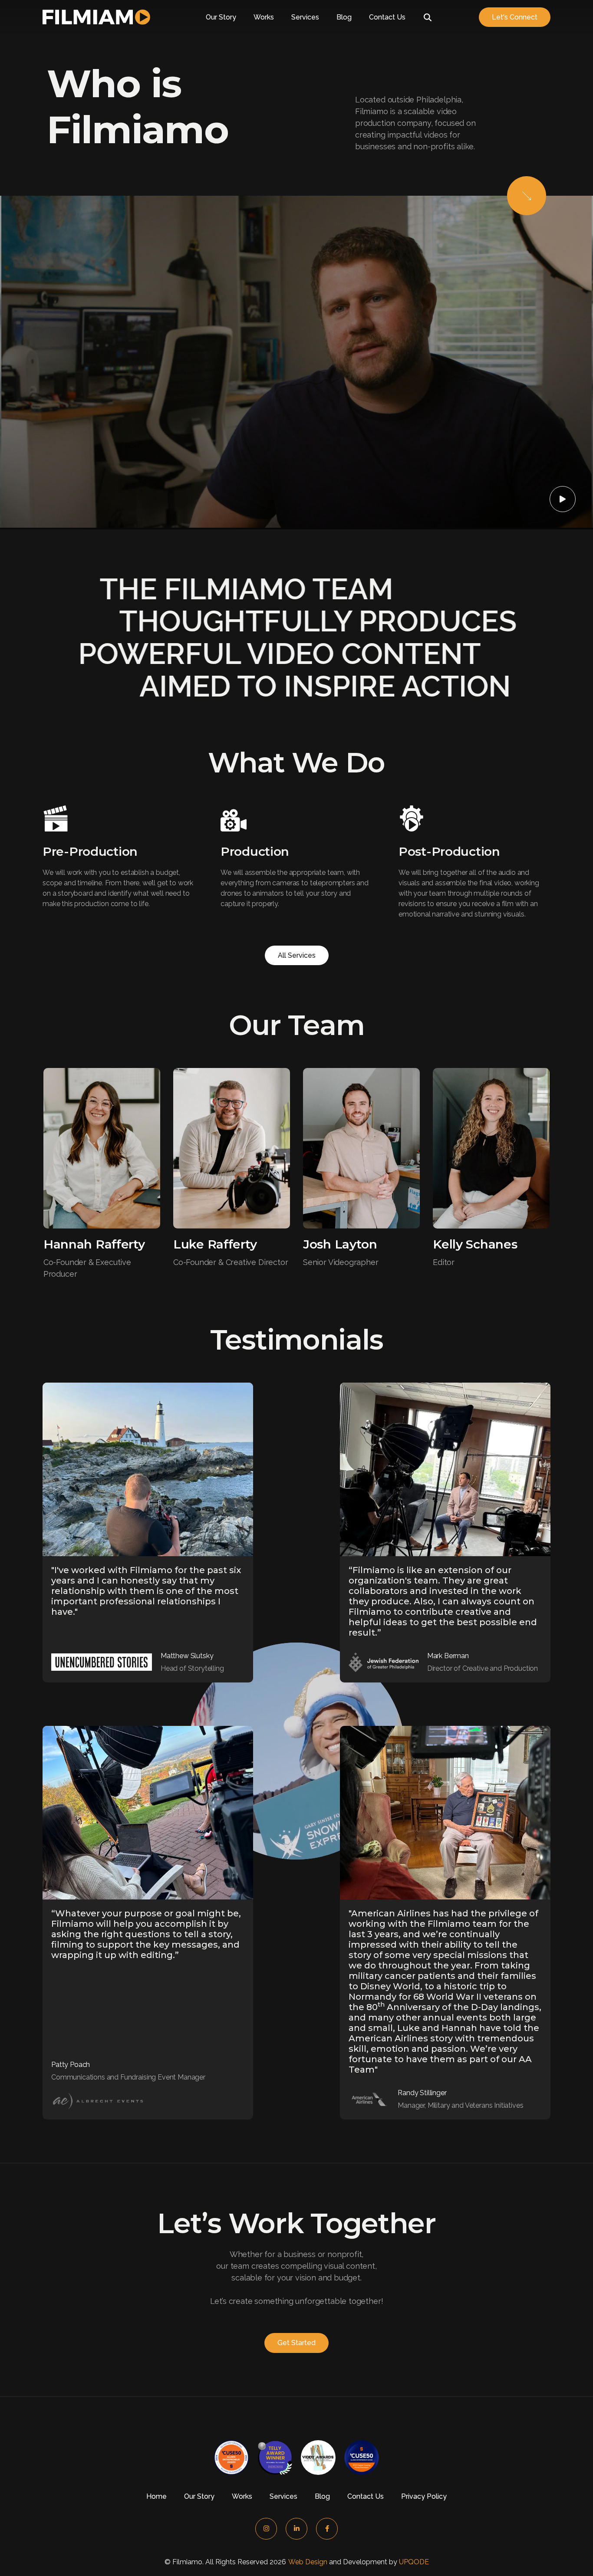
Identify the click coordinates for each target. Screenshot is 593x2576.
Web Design (308, 2562)
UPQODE (414, 2562)
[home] (96, 17)
